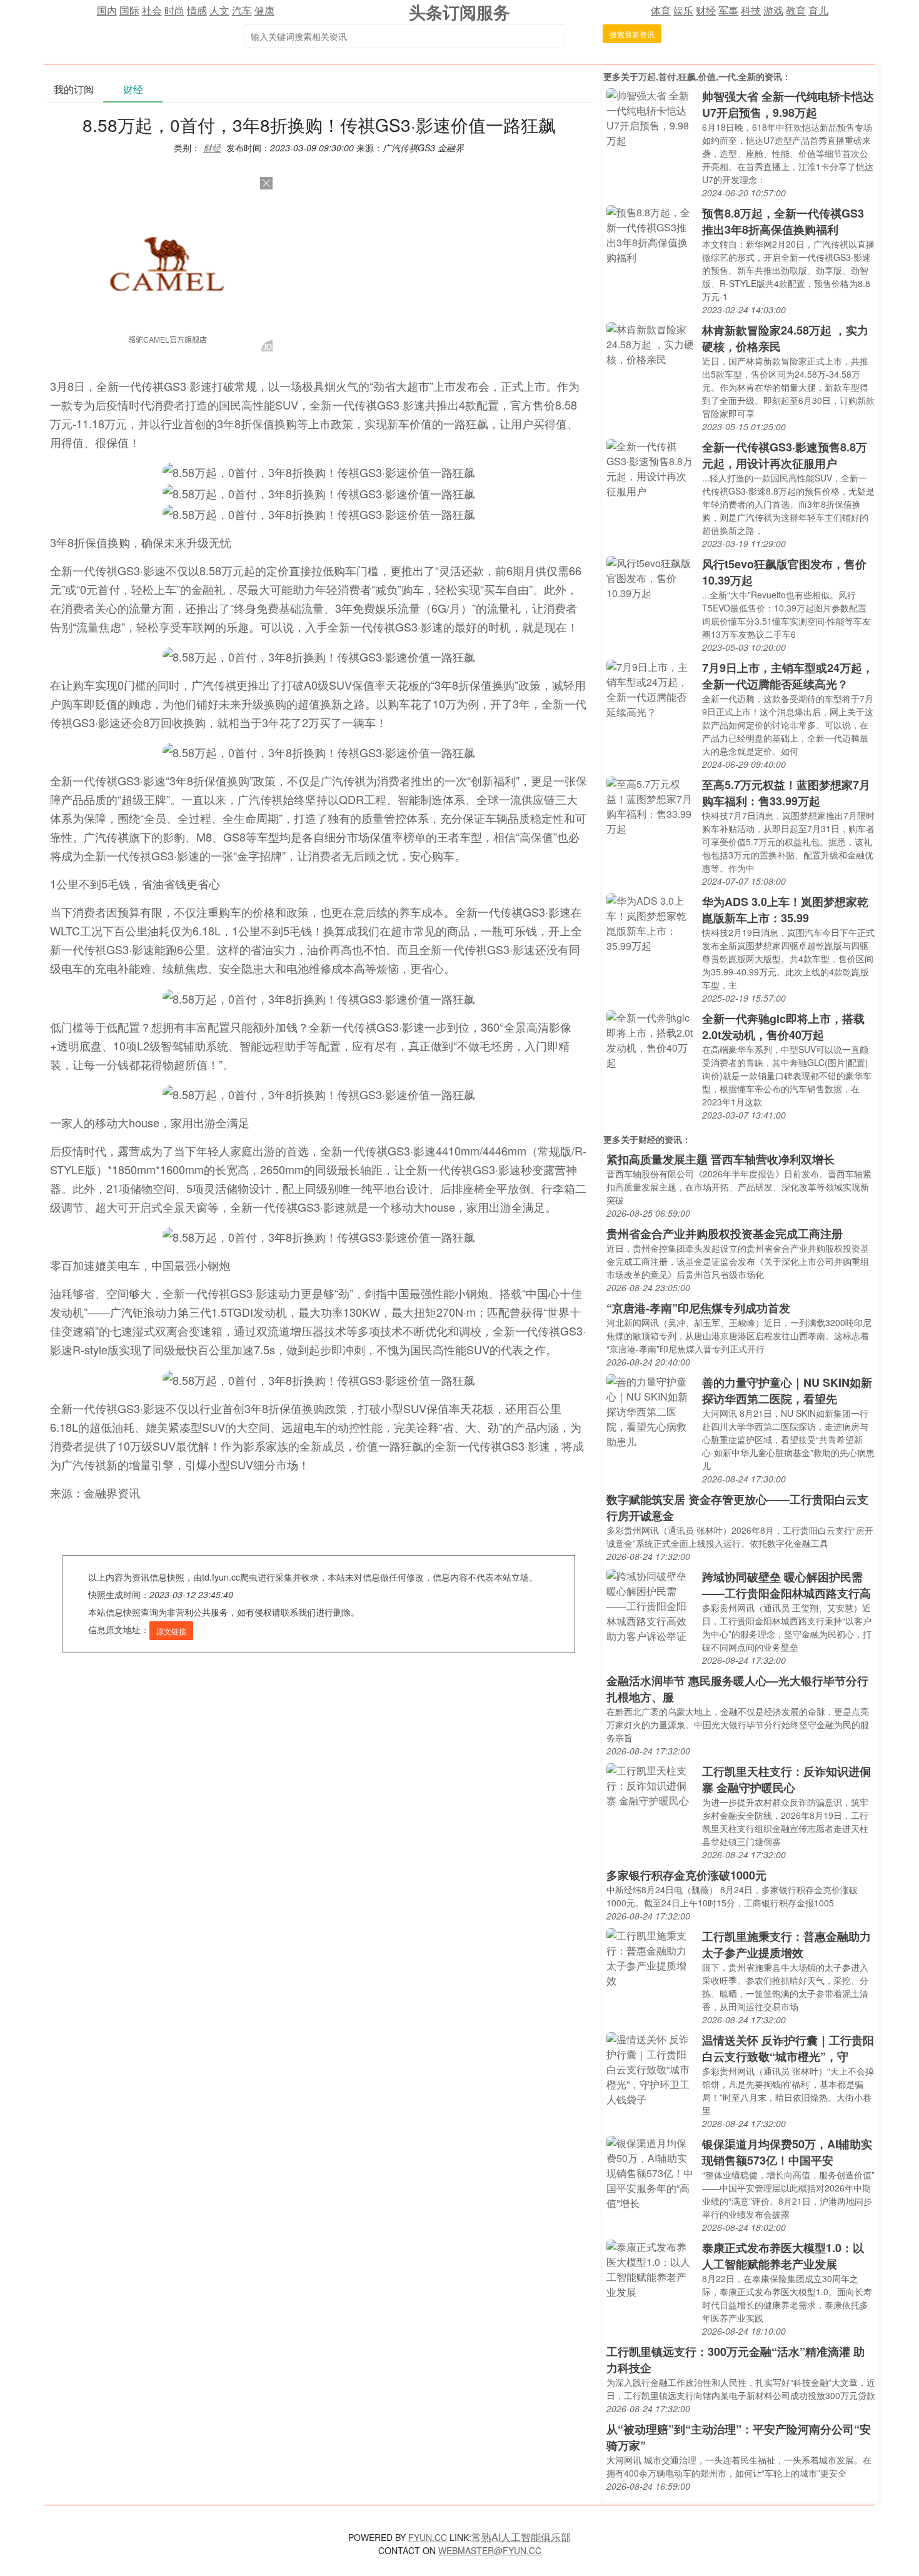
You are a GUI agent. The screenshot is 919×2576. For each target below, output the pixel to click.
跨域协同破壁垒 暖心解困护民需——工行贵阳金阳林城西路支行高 (786, 1585)
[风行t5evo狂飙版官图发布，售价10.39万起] (651, 577)
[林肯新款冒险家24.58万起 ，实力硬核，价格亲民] (651, 343)
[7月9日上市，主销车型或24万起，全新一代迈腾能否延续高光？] (651, 688)
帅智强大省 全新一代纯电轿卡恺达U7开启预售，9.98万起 (788, 104)
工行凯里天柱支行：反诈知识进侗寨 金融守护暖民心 (786, 1779)
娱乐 (683, 10)
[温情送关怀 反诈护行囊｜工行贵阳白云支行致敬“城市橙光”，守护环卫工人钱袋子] (651, 2068)
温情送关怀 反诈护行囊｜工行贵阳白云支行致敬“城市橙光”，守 (788, 2048)
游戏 (773, 10)
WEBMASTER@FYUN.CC (490, 2550)
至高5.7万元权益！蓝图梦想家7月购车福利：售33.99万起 (786, 793)
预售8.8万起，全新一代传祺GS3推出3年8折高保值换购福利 (783, 221)
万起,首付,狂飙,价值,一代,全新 (697, 76)
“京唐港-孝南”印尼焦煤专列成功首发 (698, 1308)
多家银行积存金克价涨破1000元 (686, 1875)
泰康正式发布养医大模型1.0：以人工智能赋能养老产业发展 (783, 2256)
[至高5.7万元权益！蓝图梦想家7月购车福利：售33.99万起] (651, 805)
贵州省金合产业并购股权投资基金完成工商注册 (725, 1234)
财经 (706, 10)
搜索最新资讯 (632, 34)
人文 (219, 10)
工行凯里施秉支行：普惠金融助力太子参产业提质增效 (786, 1945)
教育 (796, 10)
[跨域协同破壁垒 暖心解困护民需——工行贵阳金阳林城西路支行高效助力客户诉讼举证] (651, 1605)
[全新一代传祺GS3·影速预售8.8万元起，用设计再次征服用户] (651, 467)
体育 (661, 10)
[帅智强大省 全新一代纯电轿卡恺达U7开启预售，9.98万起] (651, 117)
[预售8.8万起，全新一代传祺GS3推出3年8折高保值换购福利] (651, 234)
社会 (152, 10)
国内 (107, 10)
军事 (728, 10)
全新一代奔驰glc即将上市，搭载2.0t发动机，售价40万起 (783, 1027)
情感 (197, 10)
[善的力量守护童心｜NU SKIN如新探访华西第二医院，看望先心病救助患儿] (651, 1410)
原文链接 (171, 1631)
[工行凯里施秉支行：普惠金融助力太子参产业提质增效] (651, 1957)
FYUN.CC (428, 2537)
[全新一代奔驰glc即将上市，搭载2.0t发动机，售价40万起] (651, 1039)
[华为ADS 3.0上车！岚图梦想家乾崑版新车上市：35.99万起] (651, 922)
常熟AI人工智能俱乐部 (521, 2537)
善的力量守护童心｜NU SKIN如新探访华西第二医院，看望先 (787, 1391)
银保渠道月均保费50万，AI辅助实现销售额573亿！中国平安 (787, 2152)
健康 (264, 10)
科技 (751, 10)
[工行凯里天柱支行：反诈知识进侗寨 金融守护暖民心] (651, 1784)
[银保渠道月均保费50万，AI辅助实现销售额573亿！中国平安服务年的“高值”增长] (651, 2172)
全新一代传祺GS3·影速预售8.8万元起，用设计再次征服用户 (785, 455)
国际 (129, 10)
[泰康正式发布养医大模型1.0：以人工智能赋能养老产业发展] (651, 2268)
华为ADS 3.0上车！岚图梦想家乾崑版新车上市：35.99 (785, 910)
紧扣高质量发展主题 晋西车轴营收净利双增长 (721, 1159)
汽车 (242, 10)
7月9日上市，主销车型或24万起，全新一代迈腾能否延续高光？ (788, 676)
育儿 (818, 10)
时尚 (174, 10)
